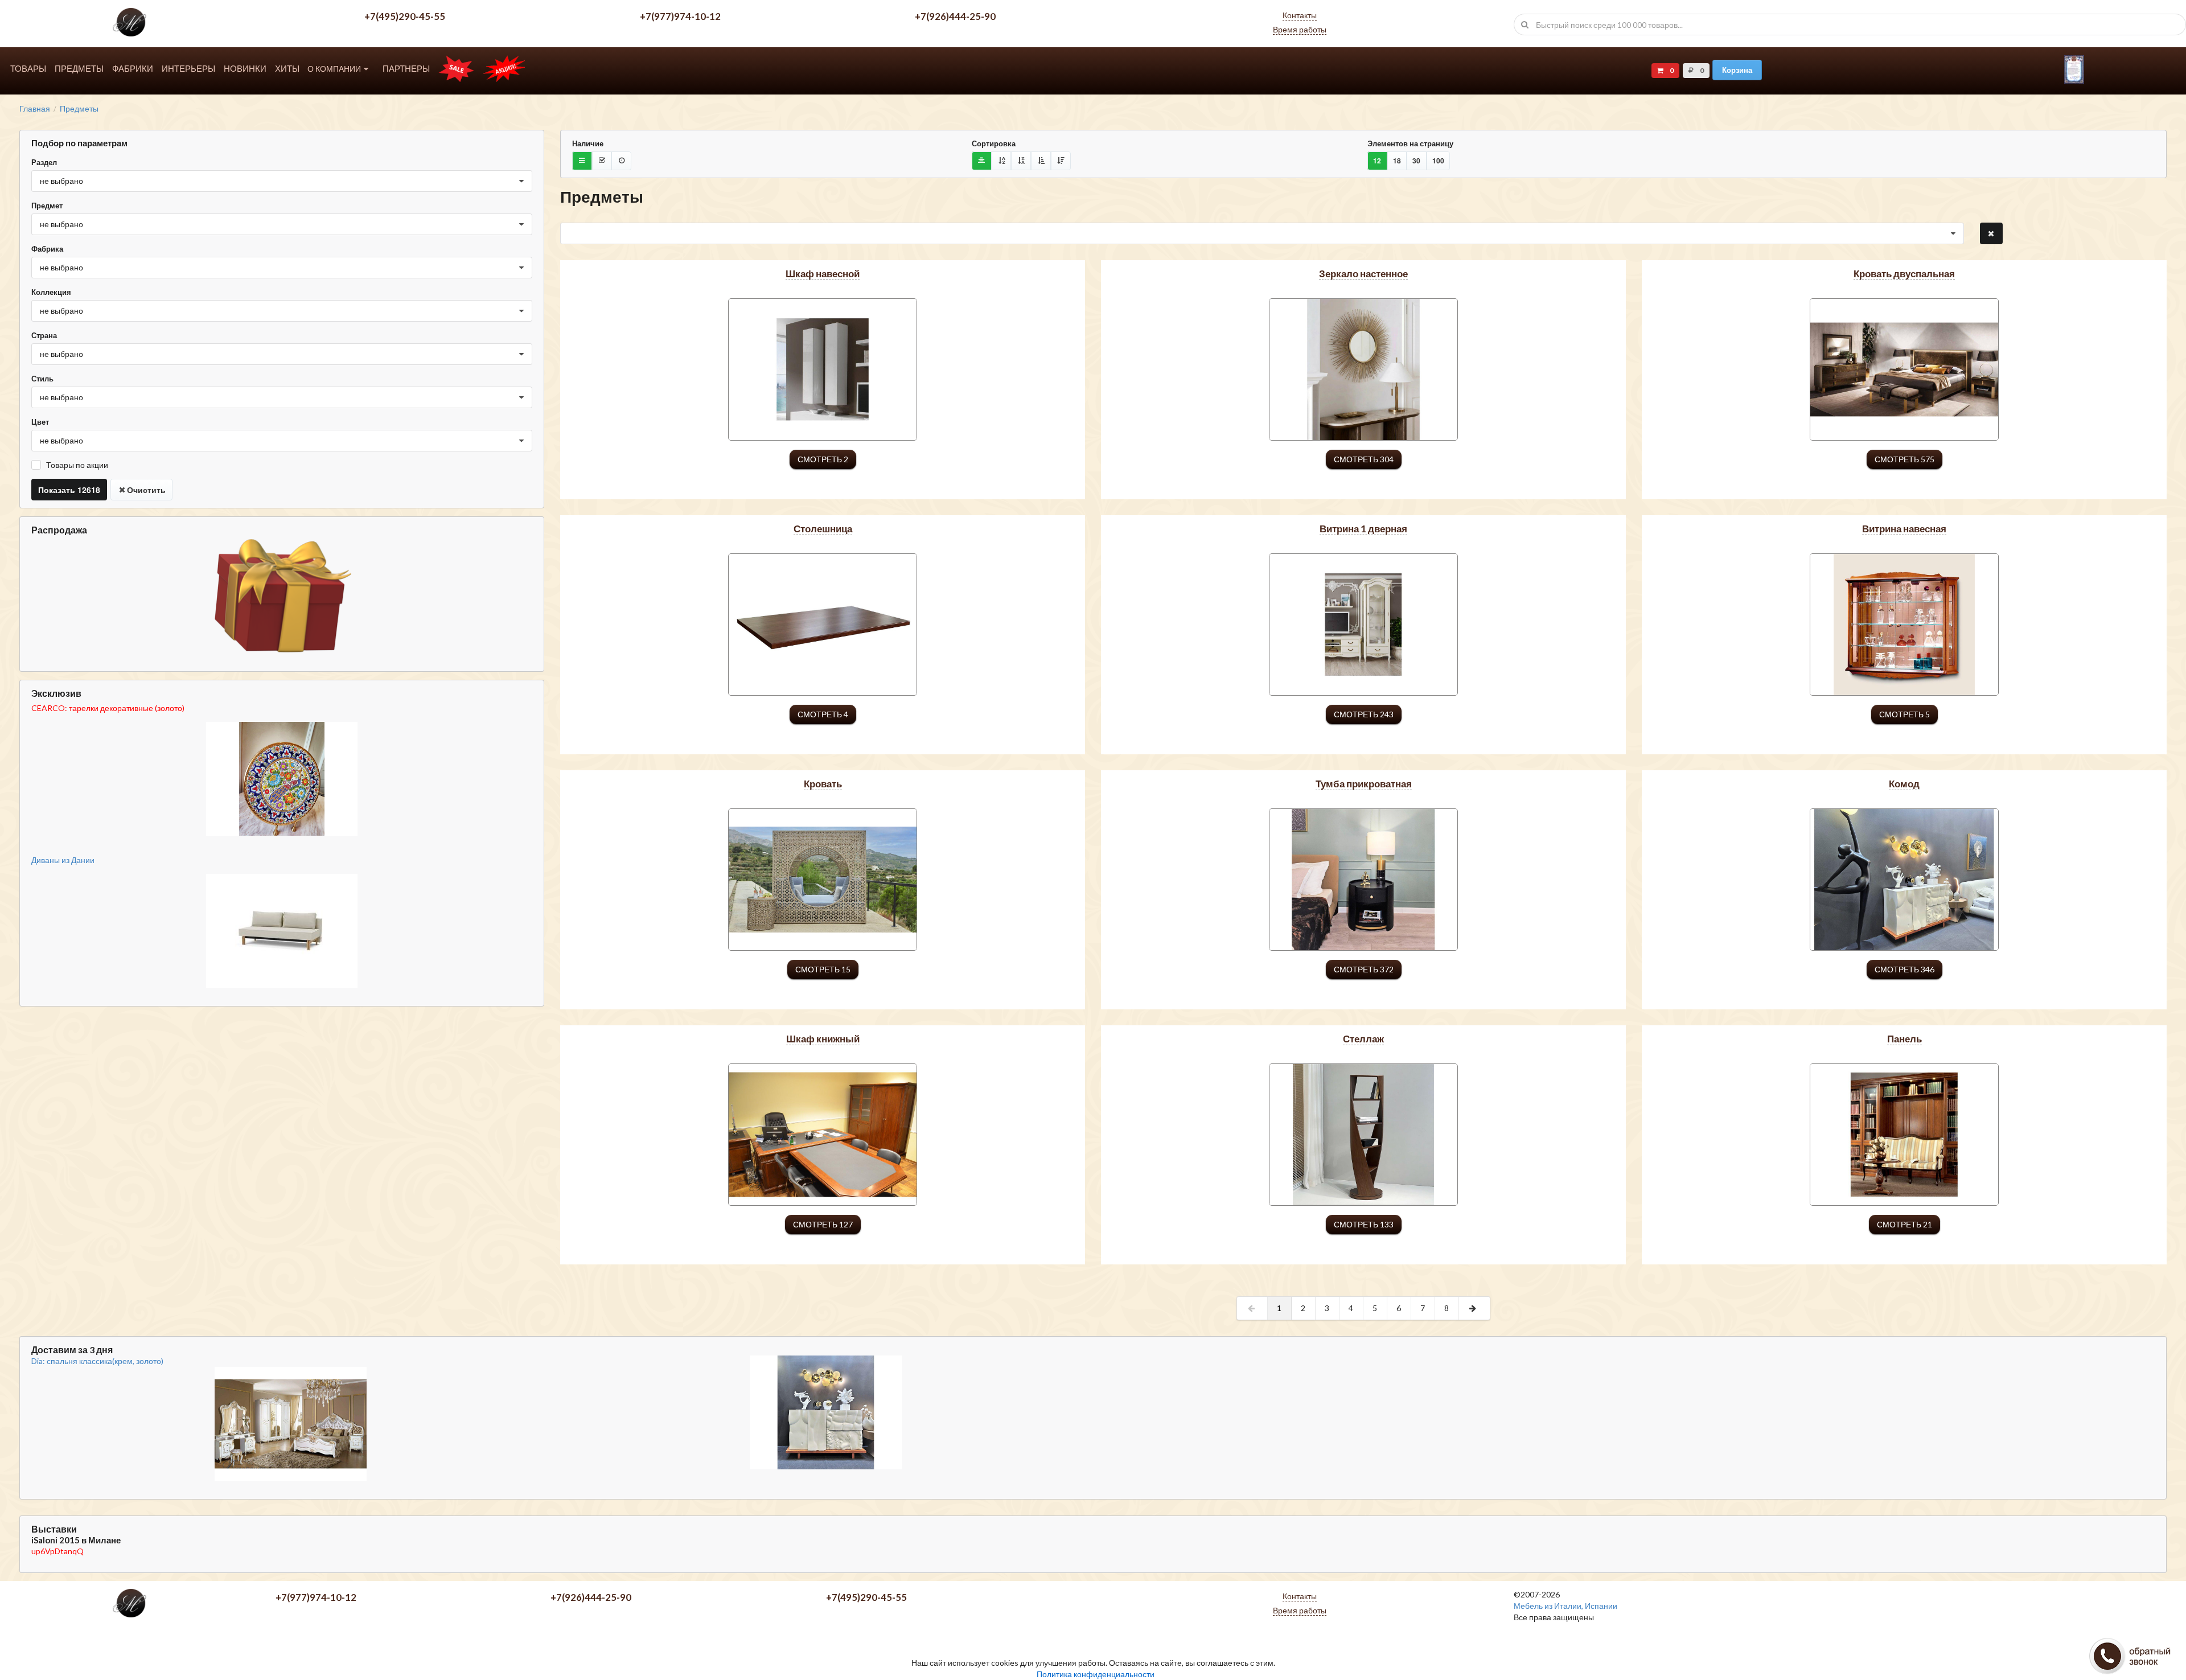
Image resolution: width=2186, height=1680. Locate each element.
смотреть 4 (823, 714)
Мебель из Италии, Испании (1565, 1606)
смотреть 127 (823, 1224)
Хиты (287, 69)
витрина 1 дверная (1363, 529)
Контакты (1300, 15)
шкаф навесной (823, 274)
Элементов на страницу (1410, 143)
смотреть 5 (1904, 714)
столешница (823, 529)
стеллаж (1363, 1039)
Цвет (40, 422)
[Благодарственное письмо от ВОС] (2074, 81)
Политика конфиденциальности (1096, 1674)
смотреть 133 (1364, 1224)
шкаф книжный (823, 1039)
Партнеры (406, 69)
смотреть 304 (1364, 459)
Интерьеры (188, 69)
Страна (44, 335)
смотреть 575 (1904, 459)
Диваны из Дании (63, 860)
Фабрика (47, 249)
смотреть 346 (1904, 969)
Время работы (1300, 29)
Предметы (79, 69)
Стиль (42, 379)
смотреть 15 (823, 969)
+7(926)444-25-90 (955, 16)
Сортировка (994, 143)
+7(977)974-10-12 (680, 16)
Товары (28, 69)
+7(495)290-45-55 (405, 16)
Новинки (245, 69)
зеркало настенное (1363, 274)
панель (1904, 1039)
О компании (334, 69)
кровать (823, 784)
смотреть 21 (1904, 1224)
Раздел (44, 162)
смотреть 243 (1364, 714)
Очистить (146, 490)
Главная (35, 109)
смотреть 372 (1364, 969)
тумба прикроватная (1364, 784)
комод (1904, 784)
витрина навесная (1904, 529)
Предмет (47, 206)
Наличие (588, 143)
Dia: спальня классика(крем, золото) (97, 1361)
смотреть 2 (823, 459)
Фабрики (133, 69)
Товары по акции (77, 465)
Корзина (1737, 70)
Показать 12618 (69, 490)
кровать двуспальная (1904, 274)
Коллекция (51, 292)
